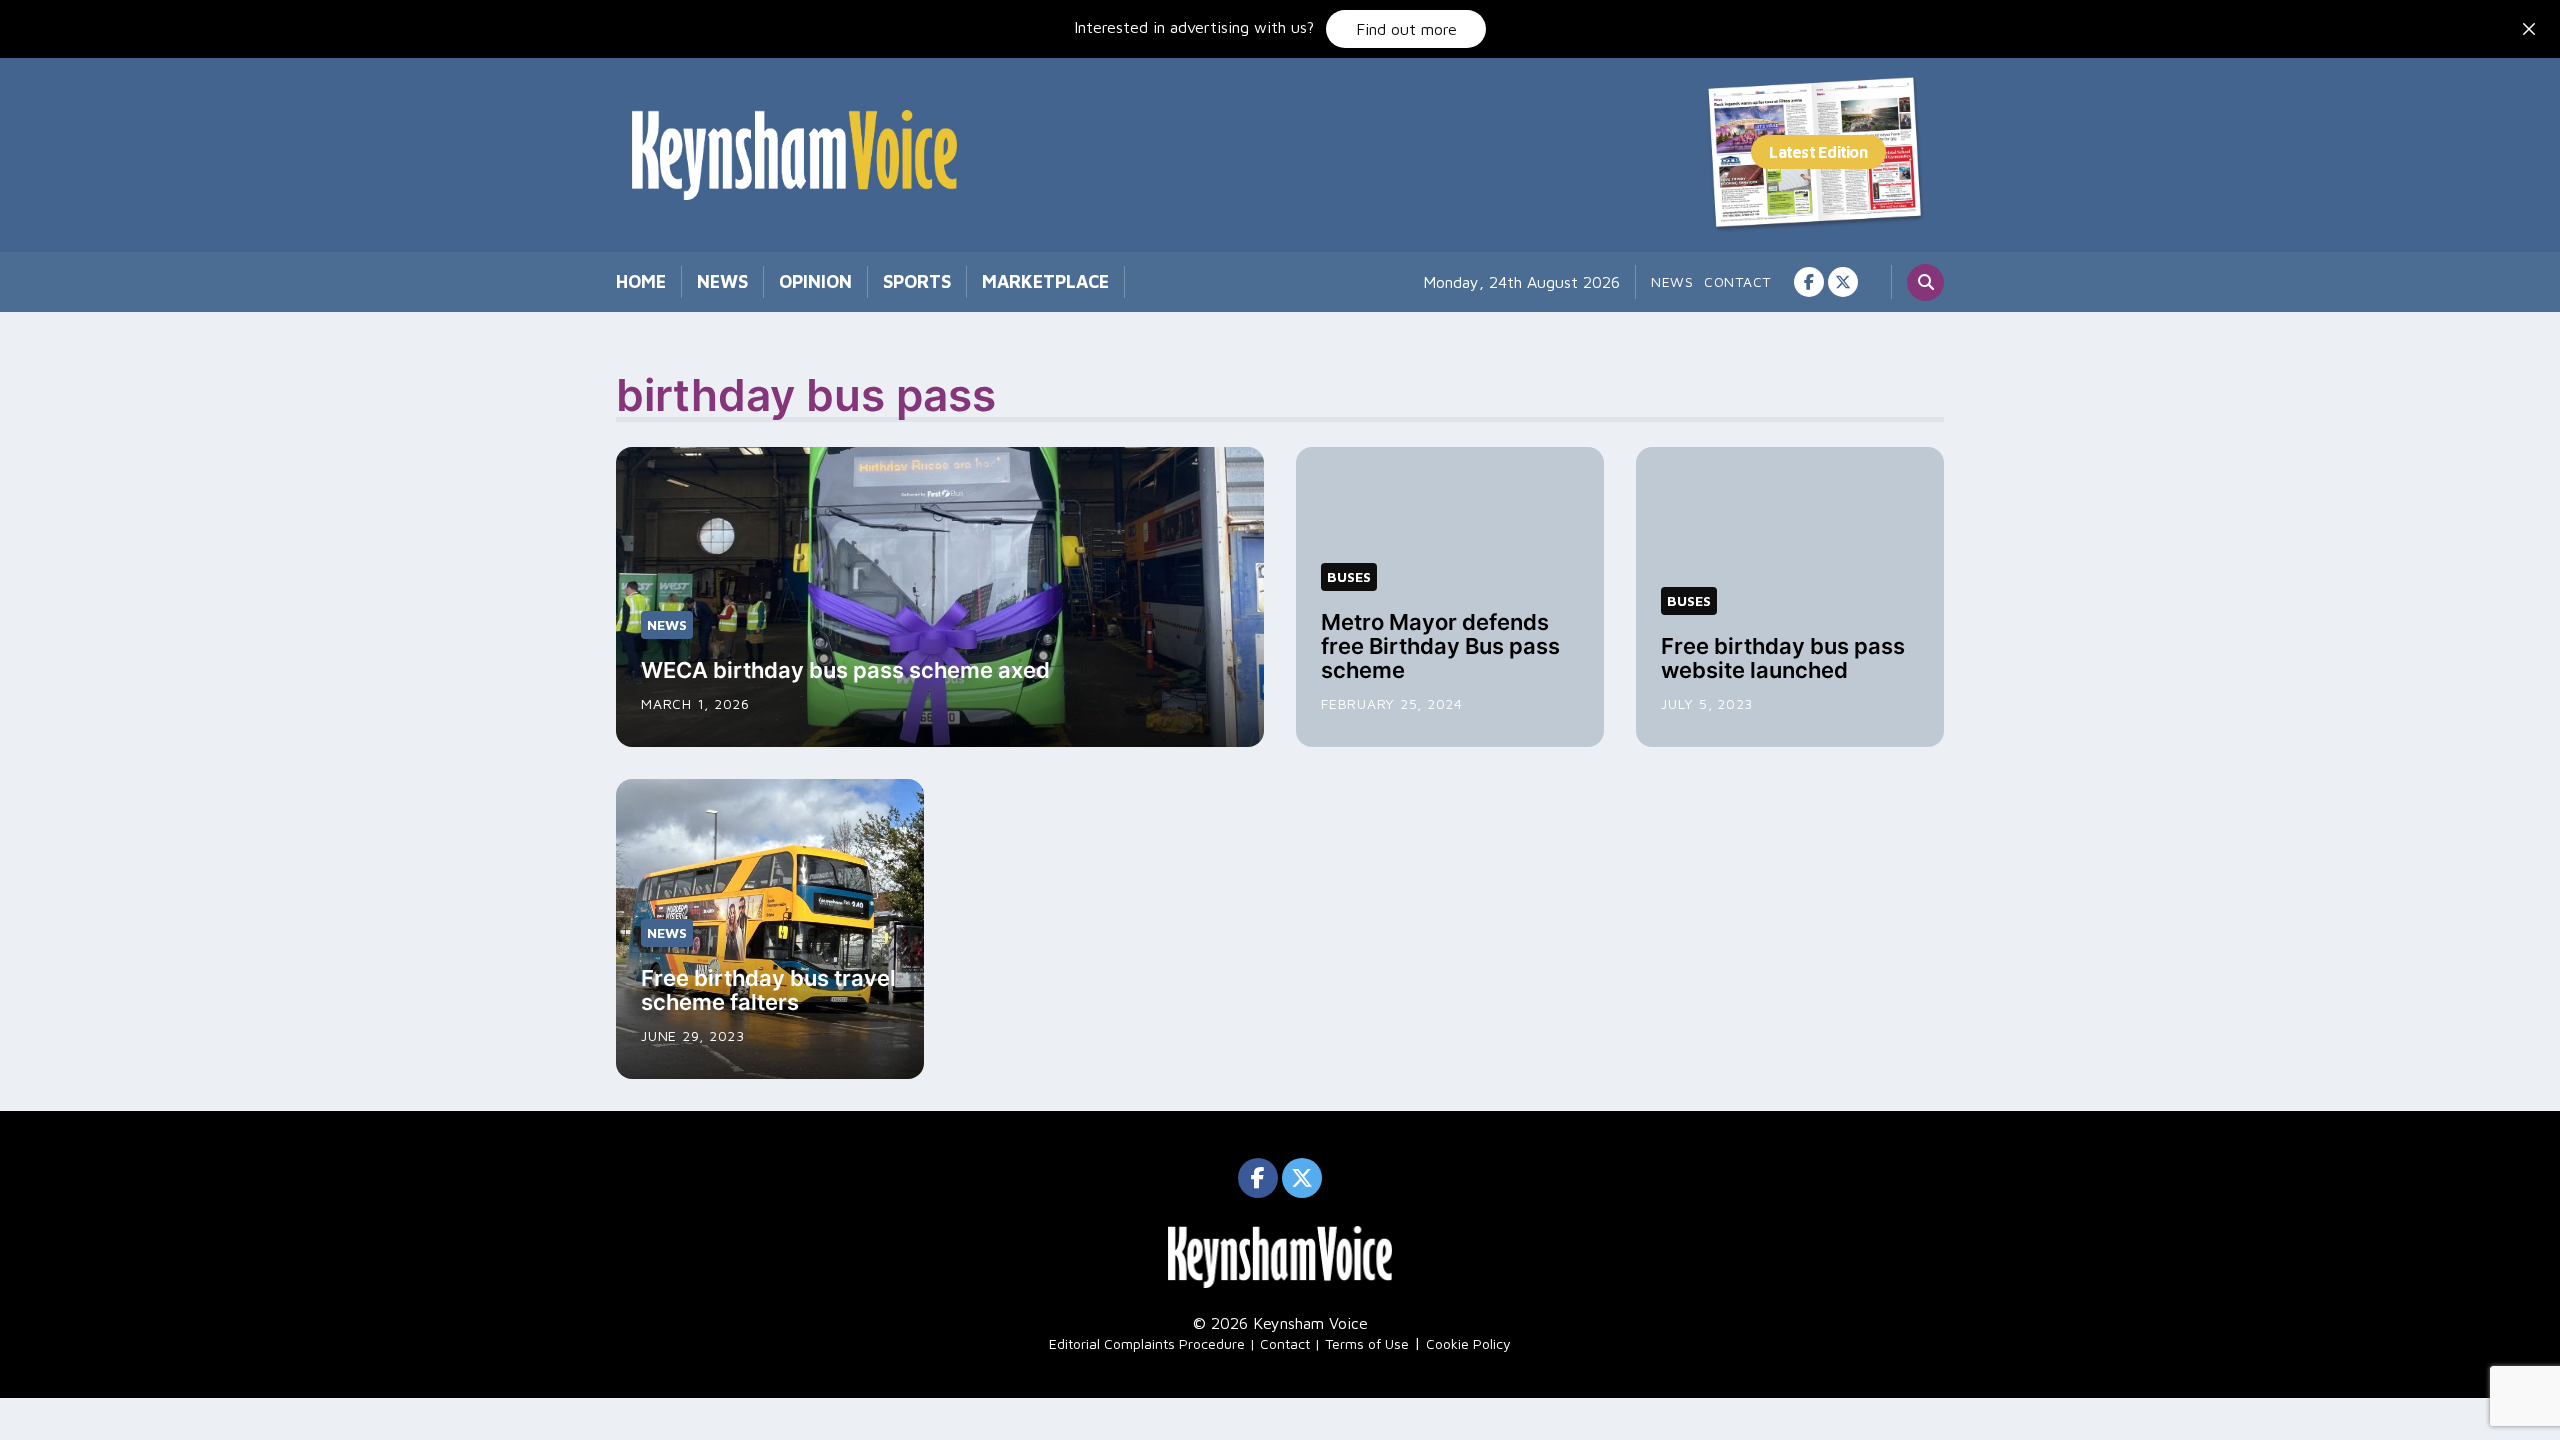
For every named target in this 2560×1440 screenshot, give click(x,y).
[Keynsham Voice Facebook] (1809, 282)
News (722, 281)
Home (641, 281)
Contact (1737, 281)
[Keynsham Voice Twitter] (1843, 282)
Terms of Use (1367, 1343)
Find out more (1406, 29)
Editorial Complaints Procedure (1147, 1343)
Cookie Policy (1468, 1343)
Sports (917, 281)
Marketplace (1045, 281)
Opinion (815, 281)
